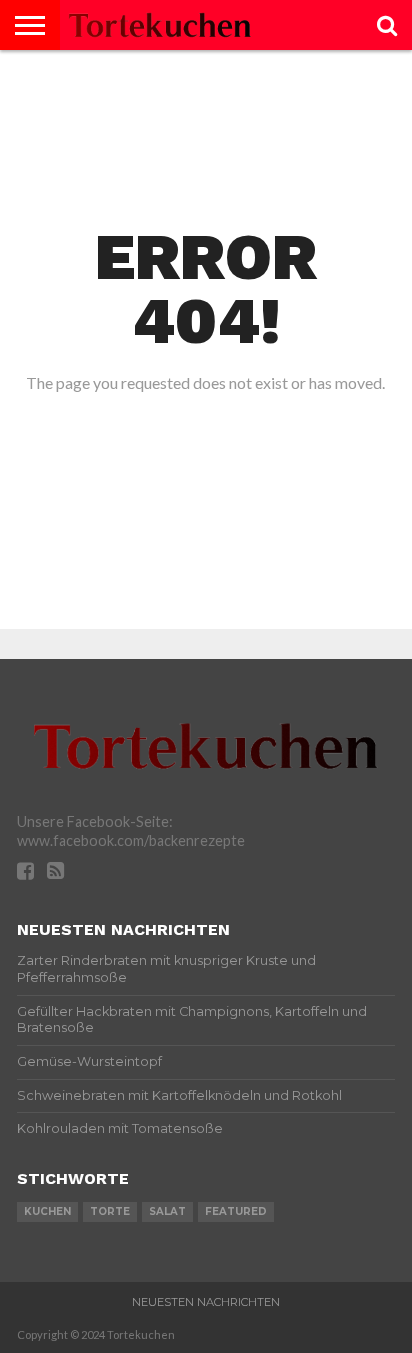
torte (110, 1211)
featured (236, 1211)
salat (167, 1211)
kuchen (47, 1211)
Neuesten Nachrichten (206, 1302)
